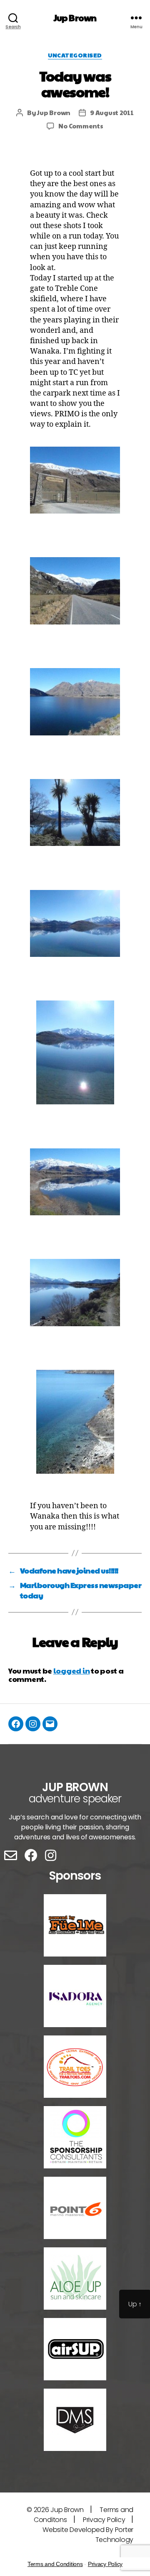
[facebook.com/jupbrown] (16, 1724)
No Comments (81, 126)
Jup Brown (75, 18)
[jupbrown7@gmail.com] (50, 1724)
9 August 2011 (112, 112)
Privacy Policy (104, 2520)
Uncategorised (75, 55)
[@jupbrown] (33, 1724)
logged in (72, 1670)
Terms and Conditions (55, 2564)
